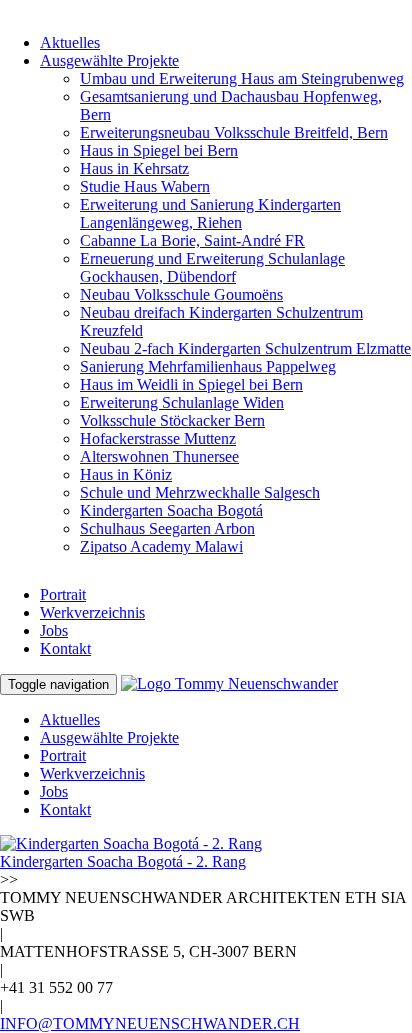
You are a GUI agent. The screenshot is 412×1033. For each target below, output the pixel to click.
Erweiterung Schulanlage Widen (182, 402)
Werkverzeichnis (92, 612)
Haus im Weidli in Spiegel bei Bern (191, 384)
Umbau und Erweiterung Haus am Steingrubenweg (242, 78)
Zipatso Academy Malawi (161, 546)
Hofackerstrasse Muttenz (158, 438)
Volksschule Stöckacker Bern (172, 420)
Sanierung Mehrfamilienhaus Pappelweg (208, 366)
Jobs (54, 630)
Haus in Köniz (126, 474)
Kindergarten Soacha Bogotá (171, 510)
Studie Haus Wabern (145, 186)
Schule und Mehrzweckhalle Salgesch (200, 492)
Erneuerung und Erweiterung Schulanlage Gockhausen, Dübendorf (212, 267)
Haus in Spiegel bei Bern (159, 150)
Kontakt (65, 648)
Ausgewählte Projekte (109, 60)
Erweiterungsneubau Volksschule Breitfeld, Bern (234, 132)
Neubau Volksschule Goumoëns (181, 294)
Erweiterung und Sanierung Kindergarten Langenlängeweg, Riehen (210, 213)
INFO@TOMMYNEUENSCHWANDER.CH (150, 1023)
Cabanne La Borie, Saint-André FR (192, 240)
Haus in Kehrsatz (134, 168)
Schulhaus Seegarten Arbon (167, 528)
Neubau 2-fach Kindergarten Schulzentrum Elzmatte (245, 348)
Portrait (63, 594)
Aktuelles (70, 42)
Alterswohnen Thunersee (159, 456)
